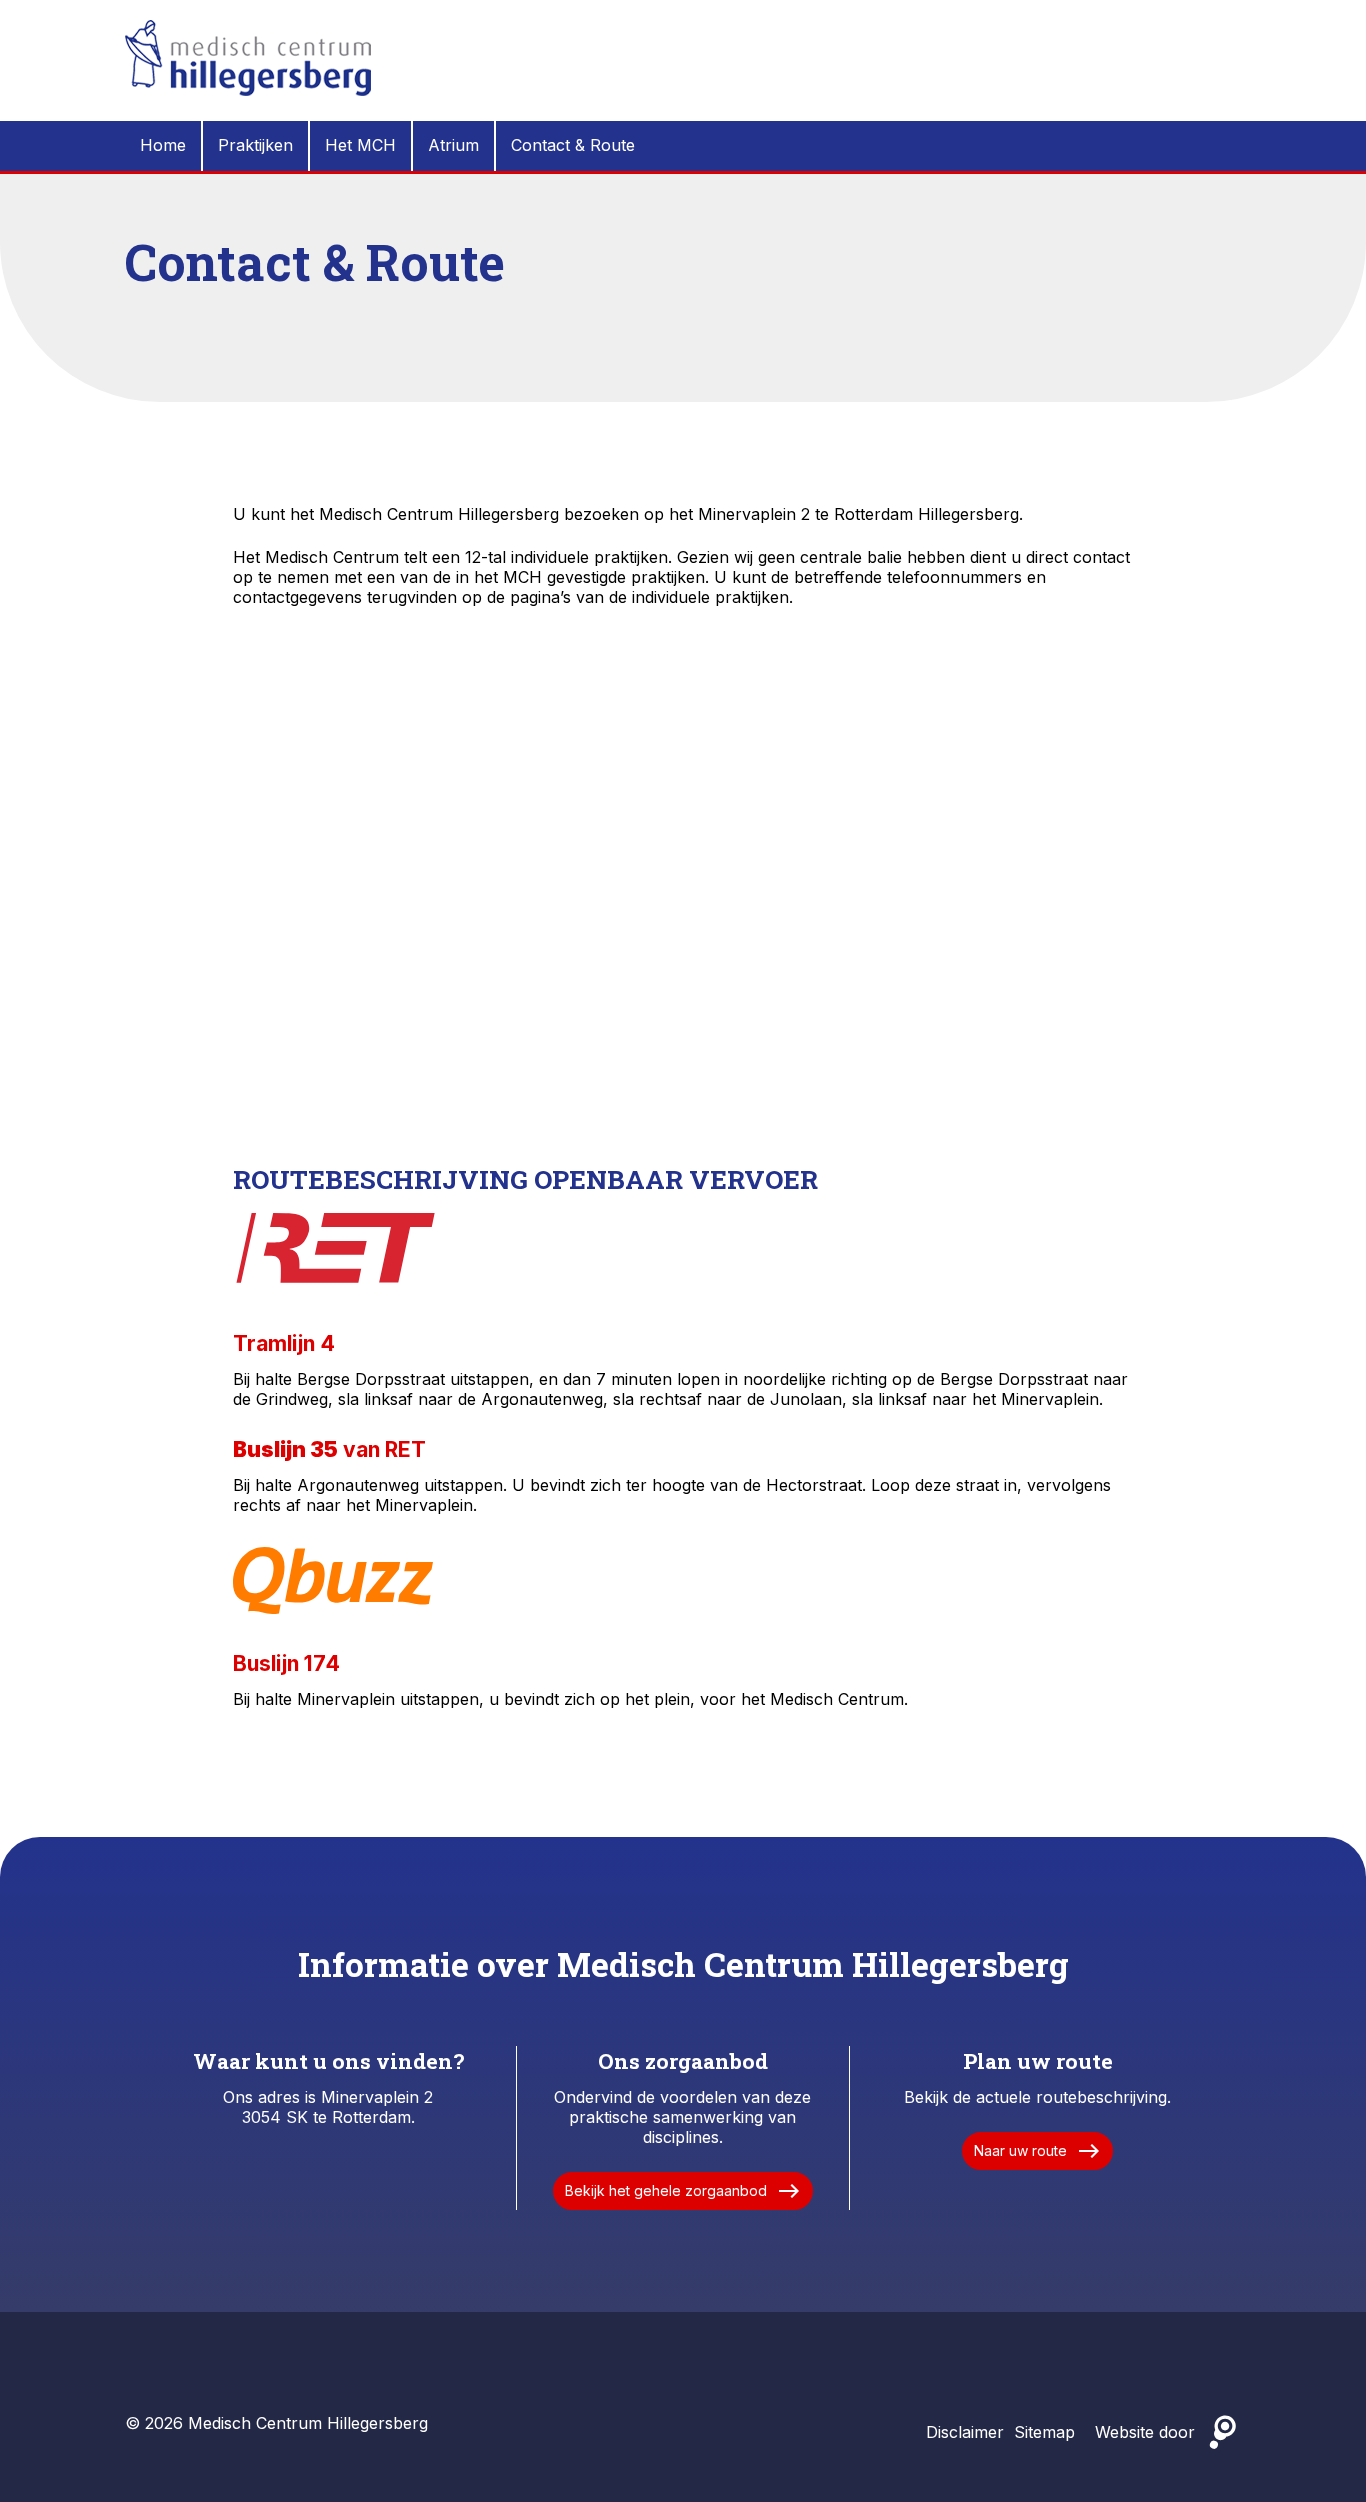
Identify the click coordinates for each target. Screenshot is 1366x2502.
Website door (1145, 2432)
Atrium (453, 145)
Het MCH (360, 145)
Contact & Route (573, 145)
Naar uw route (1037, 2151)
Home (163, 145)
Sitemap (1044, 2432)
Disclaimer (965, 2432)
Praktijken (255, 145)
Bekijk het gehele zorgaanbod (683, 2191)
